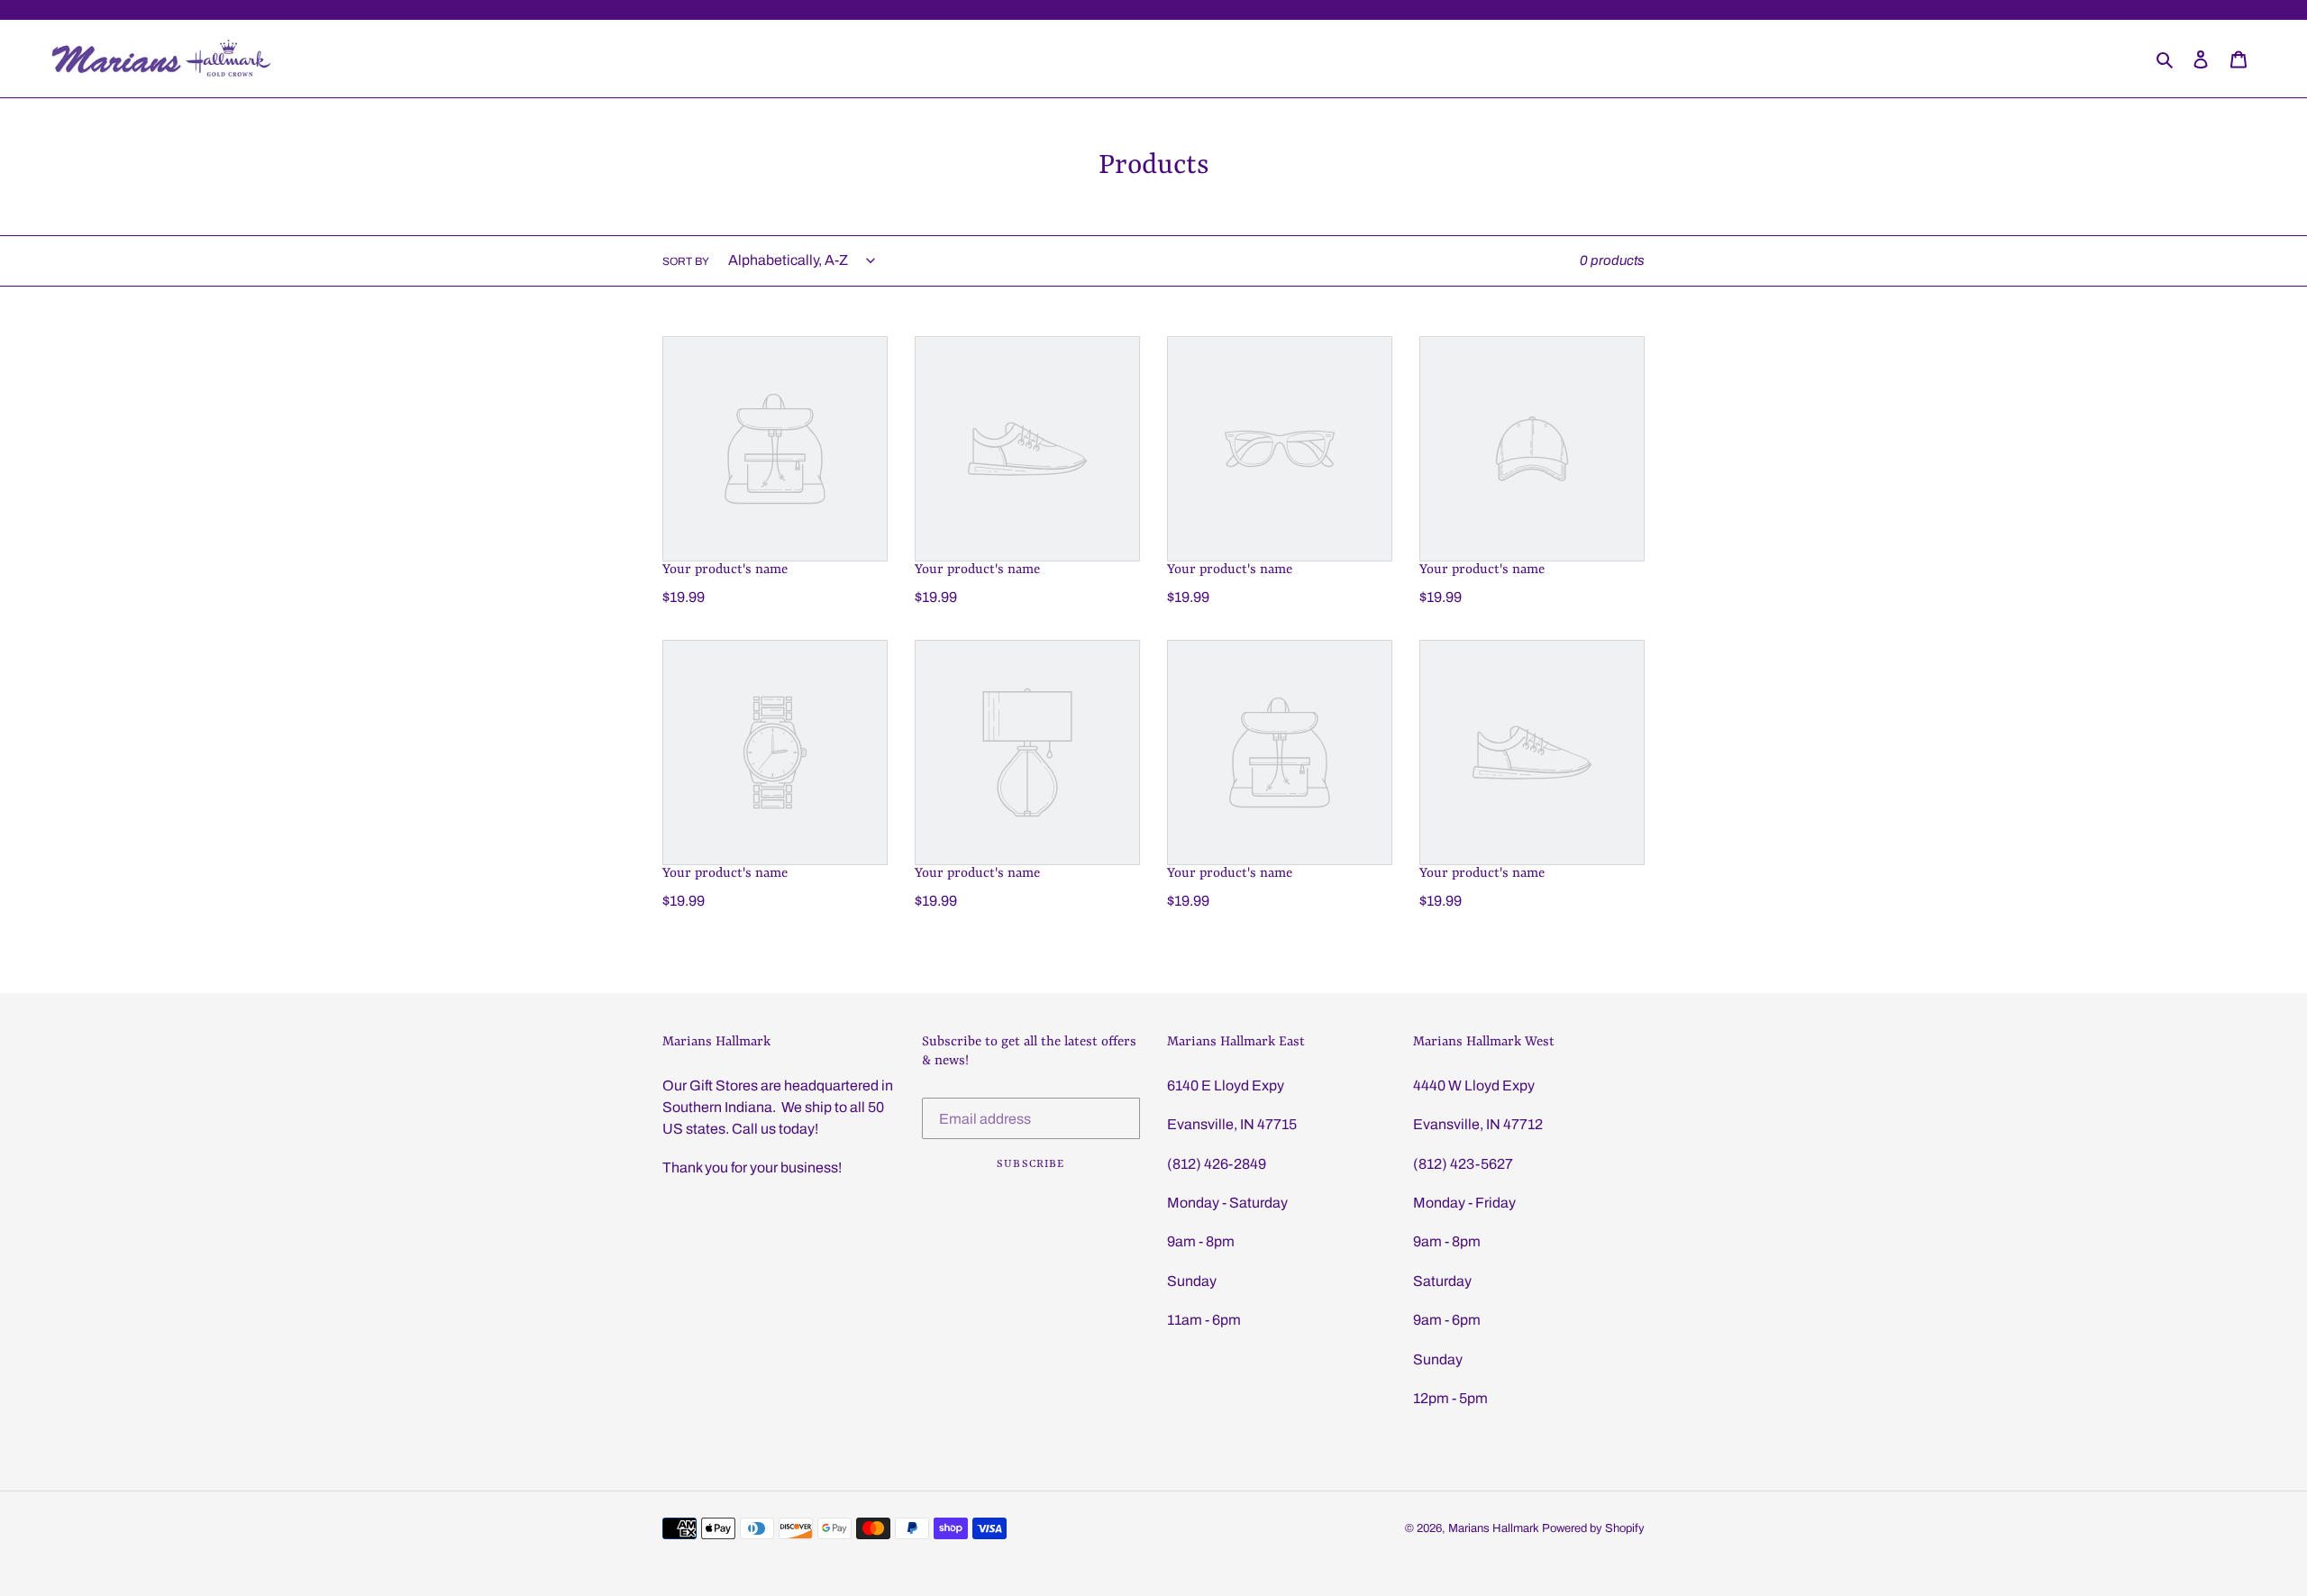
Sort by (686, 261)
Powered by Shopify (1593, 1528)
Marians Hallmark (1494, 1528)
